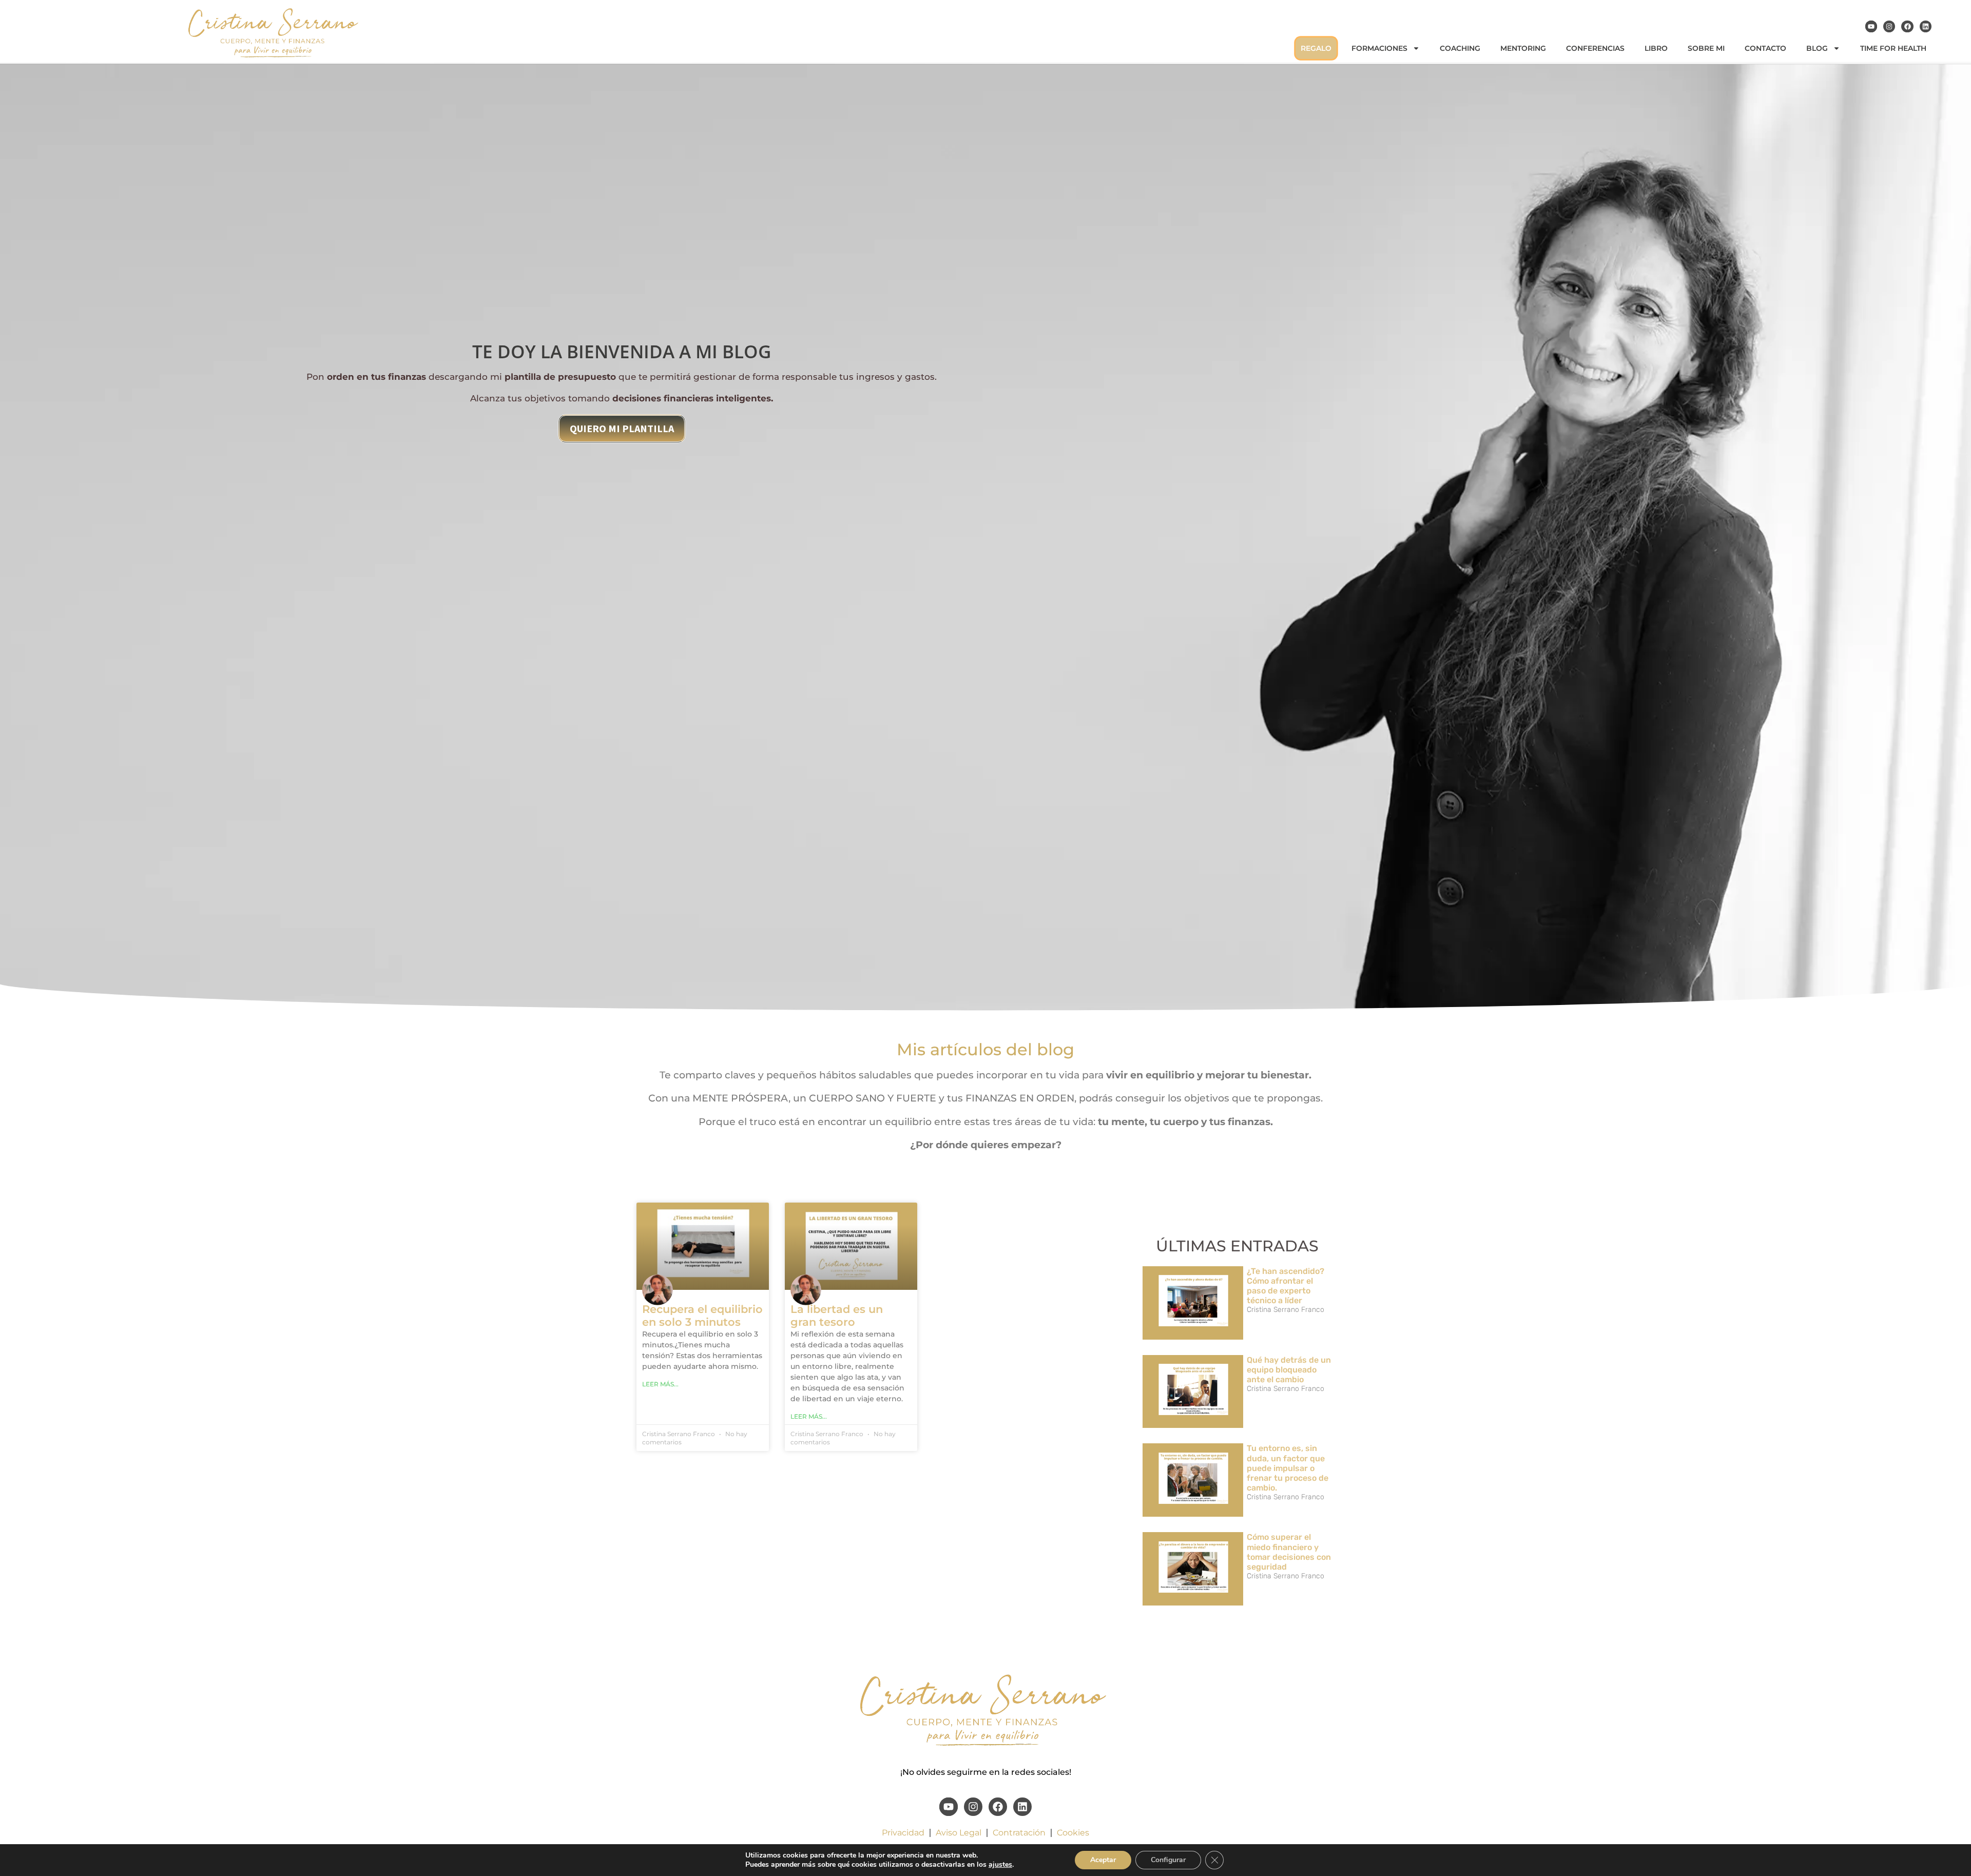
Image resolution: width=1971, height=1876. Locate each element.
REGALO (1316, 48)
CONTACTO (1765, 48)
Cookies (1073, 1833)
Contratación (1019, 1833)
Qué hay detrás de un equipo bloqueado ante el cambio (1289, 1370)
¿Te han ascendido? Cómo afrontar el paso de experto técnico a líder (1286, 1286)
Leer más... (660, 1384)
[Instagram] (1889, 26)
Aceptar (1103, 1860)
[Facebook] (1907, 26)
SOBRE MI (1706, 48)
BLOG (1817, 48)
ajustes (1000, 1865)
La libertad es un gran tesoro (837, 1316)
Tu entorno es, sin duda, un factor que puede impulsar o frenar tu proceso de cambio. (1288, 1468)
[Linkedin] (1926, 26)
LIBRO (1656, 48)
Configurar (1168, 1860)
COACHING (1460, 48)
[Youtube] (1871, 26)
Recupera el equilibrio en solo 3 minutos (702, 1316)
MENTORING (1523, 48)
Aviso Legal (959, 1833)
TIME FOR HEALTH (1893, 48)
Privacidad (903, 1833)
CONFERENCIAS (1595, 48)
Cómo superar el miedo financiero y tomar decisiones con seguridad (1289, 1552)
